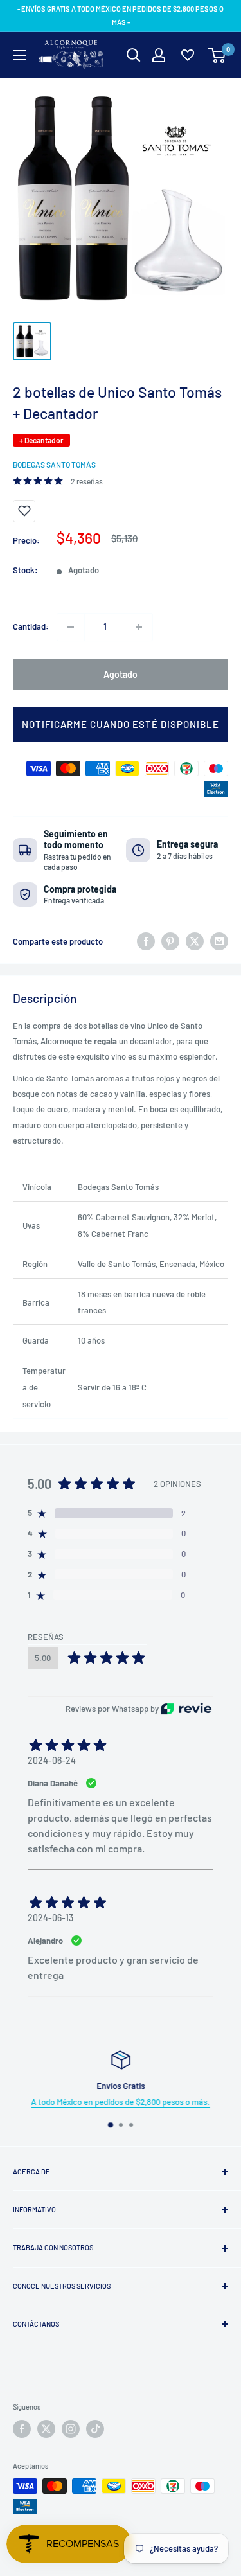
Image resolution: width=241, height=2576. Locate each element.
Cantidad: (31, 626)
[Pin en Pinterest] (170, 941)
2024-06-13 (50, 1918)
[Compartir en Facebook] (146, 941)
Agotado (121, 674)
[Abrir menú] (19, 55)
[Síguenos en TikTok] (95, 2429)
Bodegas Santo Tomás (54, 465)
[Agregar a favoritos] (24, 511)
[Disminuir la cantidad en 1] (71, 627)
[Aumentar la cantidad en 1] (139, 627)
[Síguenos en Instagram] (71, 2429)
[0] (218, 55)
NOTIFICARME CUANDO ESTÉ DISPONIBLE (121, 724)
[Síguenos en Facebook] (22, 2429)
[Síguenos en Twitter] (46, 2429)
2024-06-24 (52, 1760)
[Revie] (186, 1709)
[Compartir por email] (219, 941)
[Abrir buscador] (134, 55)
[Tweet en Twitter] (195, 941)
